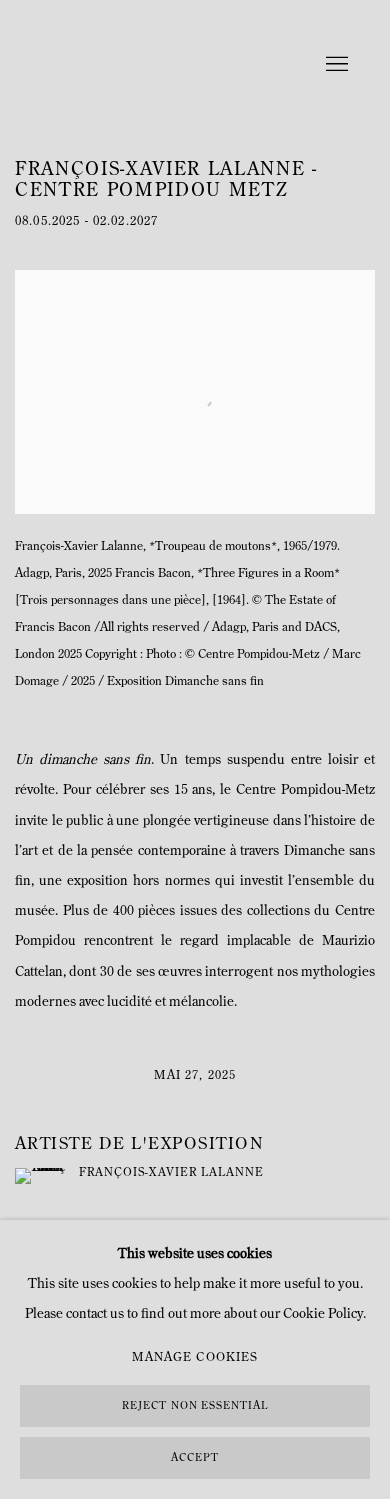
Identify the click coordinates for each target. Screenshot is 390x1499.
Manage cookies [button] (195, 1358)
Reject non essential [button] (195, 1406)
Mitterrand (140, 65)
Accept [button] (195, 1458)
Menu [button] (335, 65)
